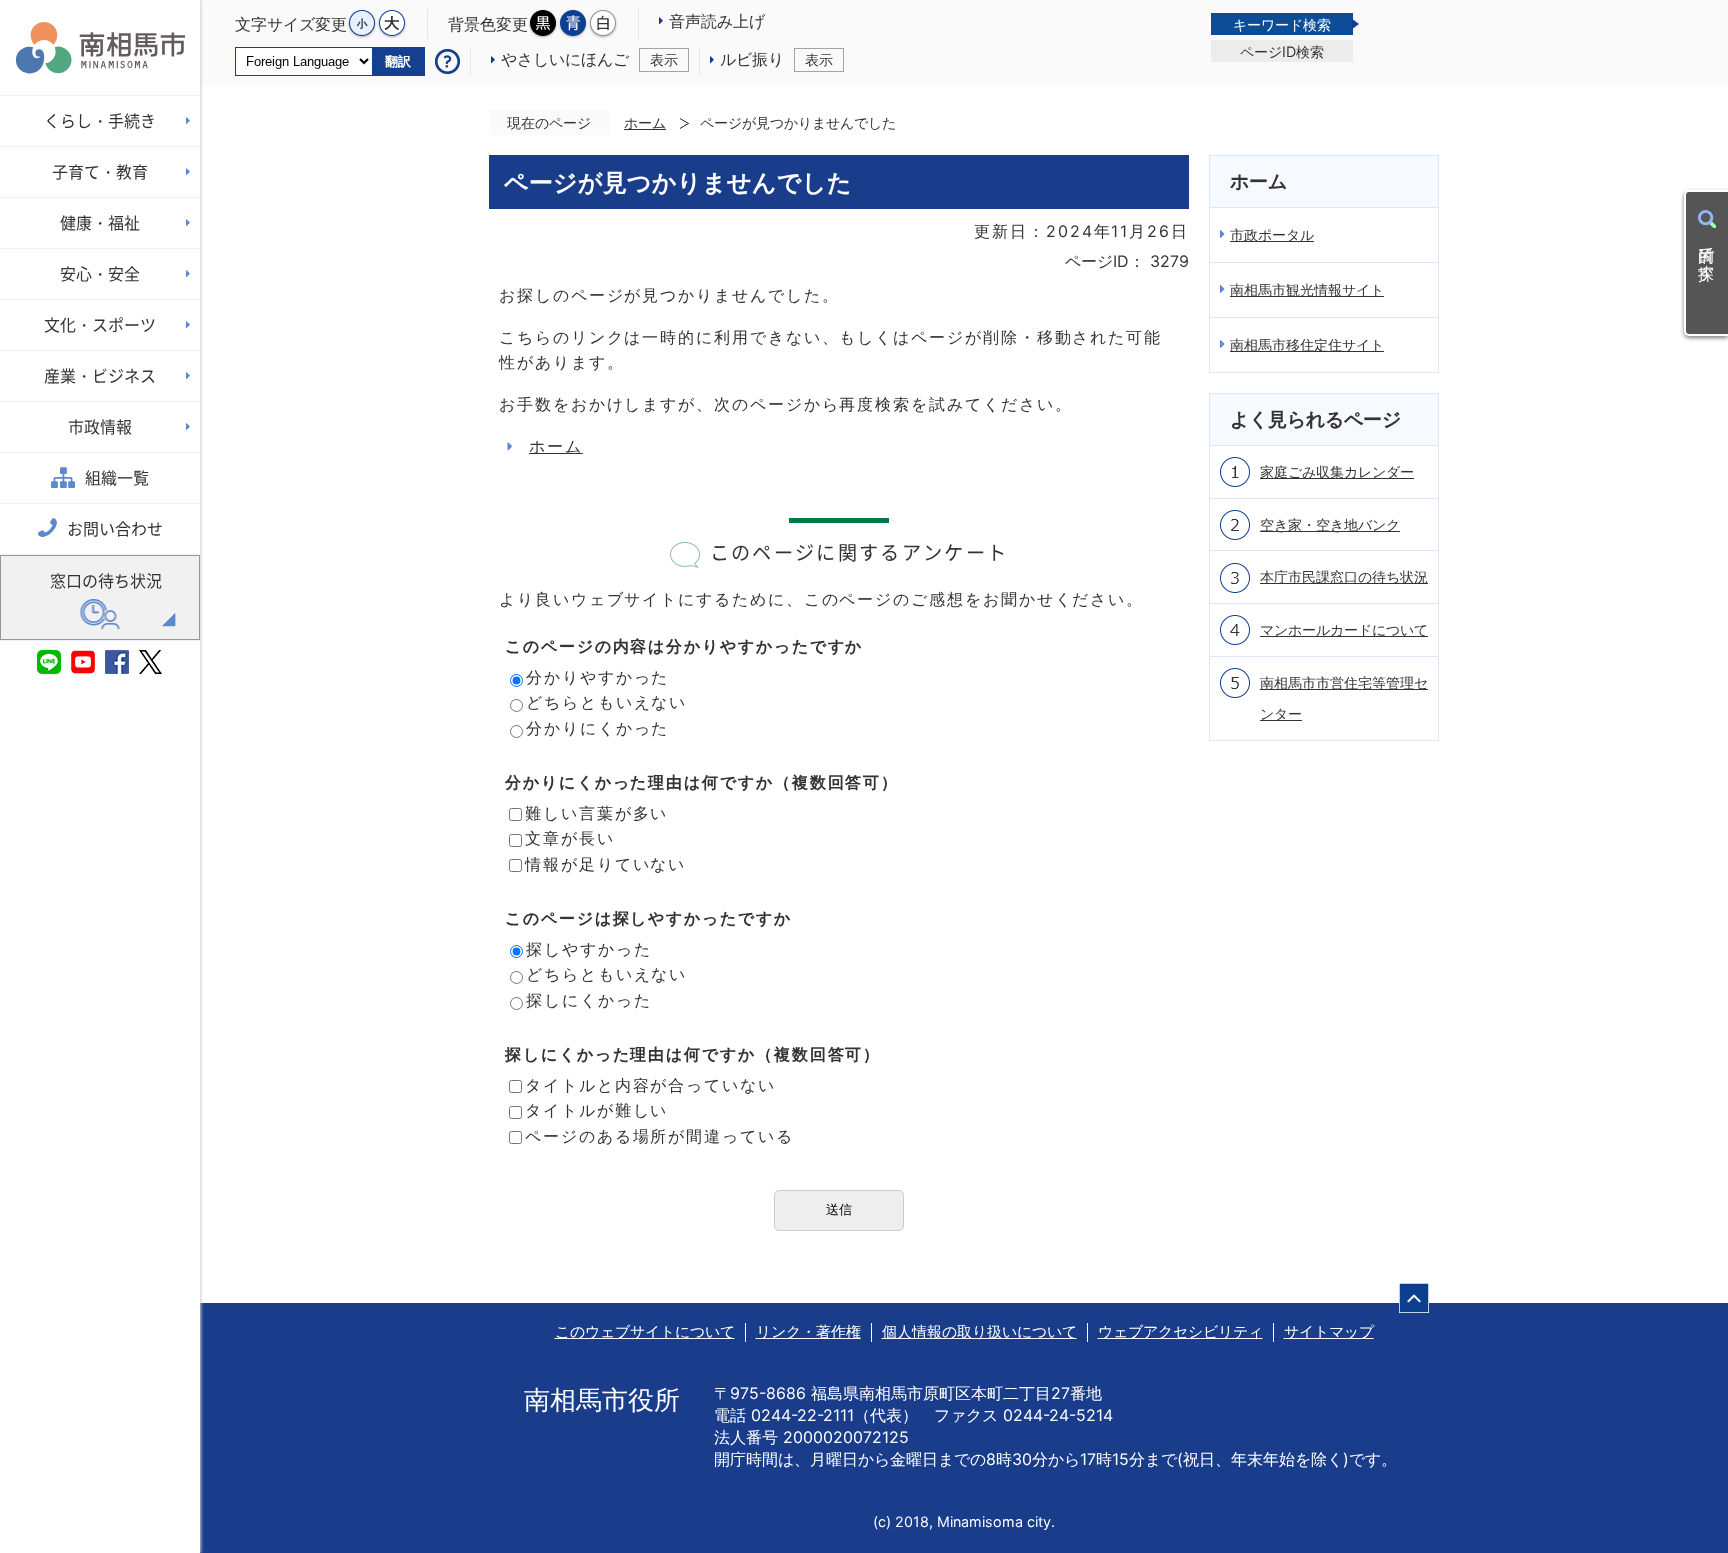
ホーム (645, 122)
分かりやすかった (597, 677)
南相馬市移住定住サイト (1307, 344)
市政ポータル (1272, 234)
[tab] (1282, 24)
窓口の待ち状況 (106, 581)
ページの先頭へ (1414, 1298)
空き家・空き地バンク (1330, 524)
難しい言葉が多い (596, 813)
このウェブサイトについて (645, 1331)
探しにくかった (588, 1000)
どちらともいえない (606, 702)
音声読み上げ (717, 21)
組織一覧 (117, 478)
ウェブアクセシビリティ (1180, 1331)
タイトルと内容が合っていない (650, 1085)
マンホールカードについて (1344, 629)
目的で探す (1707, 254)
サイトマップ (1329, 1331)
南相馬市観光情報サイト (1307, 289)
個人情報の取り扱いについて (979, 1331)
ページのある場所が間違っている (659, 1136)
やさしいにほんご (589, 59)
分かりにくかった (597, 728)
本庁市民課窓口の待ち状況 (1344, 576)
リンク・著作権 (808, 1331)
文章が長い (570, 838)
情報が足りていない (605, 864)
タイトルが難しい (596, 1110)
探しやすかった (588, 949)
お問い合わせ (115, 529)
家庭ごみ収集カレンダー (1337, 471)
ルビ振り (776, 59)
